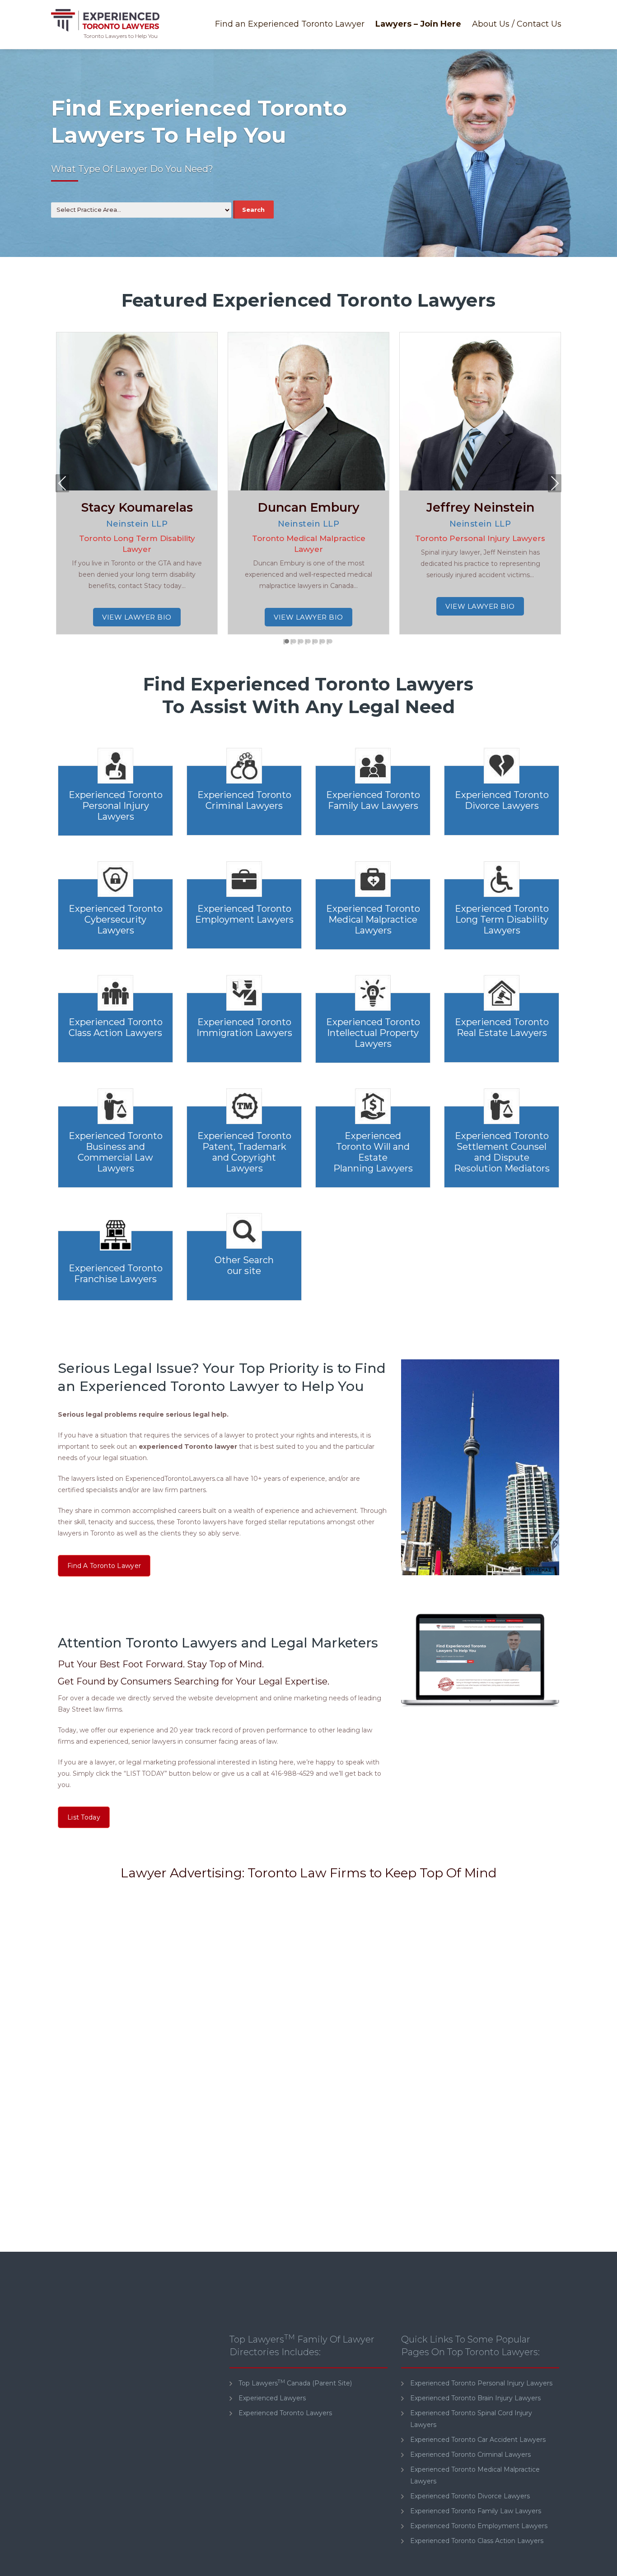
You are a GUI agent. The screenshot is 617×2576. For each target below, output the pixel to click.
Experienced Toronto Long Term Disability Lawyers (502, 919)
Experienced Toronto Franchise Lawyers (116, 1274)
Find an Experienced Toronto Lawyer (290, 24)
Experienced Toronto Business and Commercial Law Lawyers (116, 1152)
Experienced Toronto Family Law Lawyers (373, 800)
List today (84, 1817)
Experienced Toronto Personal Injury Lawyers (116, 806)
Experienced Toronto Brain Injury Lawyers (475, 2398)
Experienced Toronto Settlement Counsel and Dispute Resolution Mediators (502, 1152)
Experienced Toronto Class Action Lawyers (116, 1027)
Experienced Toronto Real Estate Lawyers (502, 1027)
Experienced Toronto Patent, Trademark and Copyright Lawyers (244, 1152)
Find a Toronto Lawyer (104, 1566)
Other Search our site (244, 1265)
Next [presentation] (555, 485)
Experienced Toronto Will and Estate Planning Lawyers (373, 1152)
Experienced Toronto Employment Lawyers (244, 914)
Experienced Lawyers (272, 2398)
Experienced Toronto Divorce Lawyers (502, 800)
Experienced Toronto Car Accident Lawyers (478, 2440)
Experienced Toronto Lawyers (285, 2413)
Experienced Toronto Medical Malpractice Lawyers (373, 919)
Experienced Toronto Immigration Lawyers (244, 1027)
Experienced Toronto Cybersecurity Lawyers (116, 919)
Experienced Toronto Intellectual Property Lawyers (373, 1033)
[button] (287, 642)
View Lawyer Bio (137, 617)
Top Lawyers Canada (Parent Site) (295, 2383)
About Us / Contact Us (517, 24)
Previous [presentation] (63, 485)
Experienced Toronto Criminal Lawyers (244, 800)
